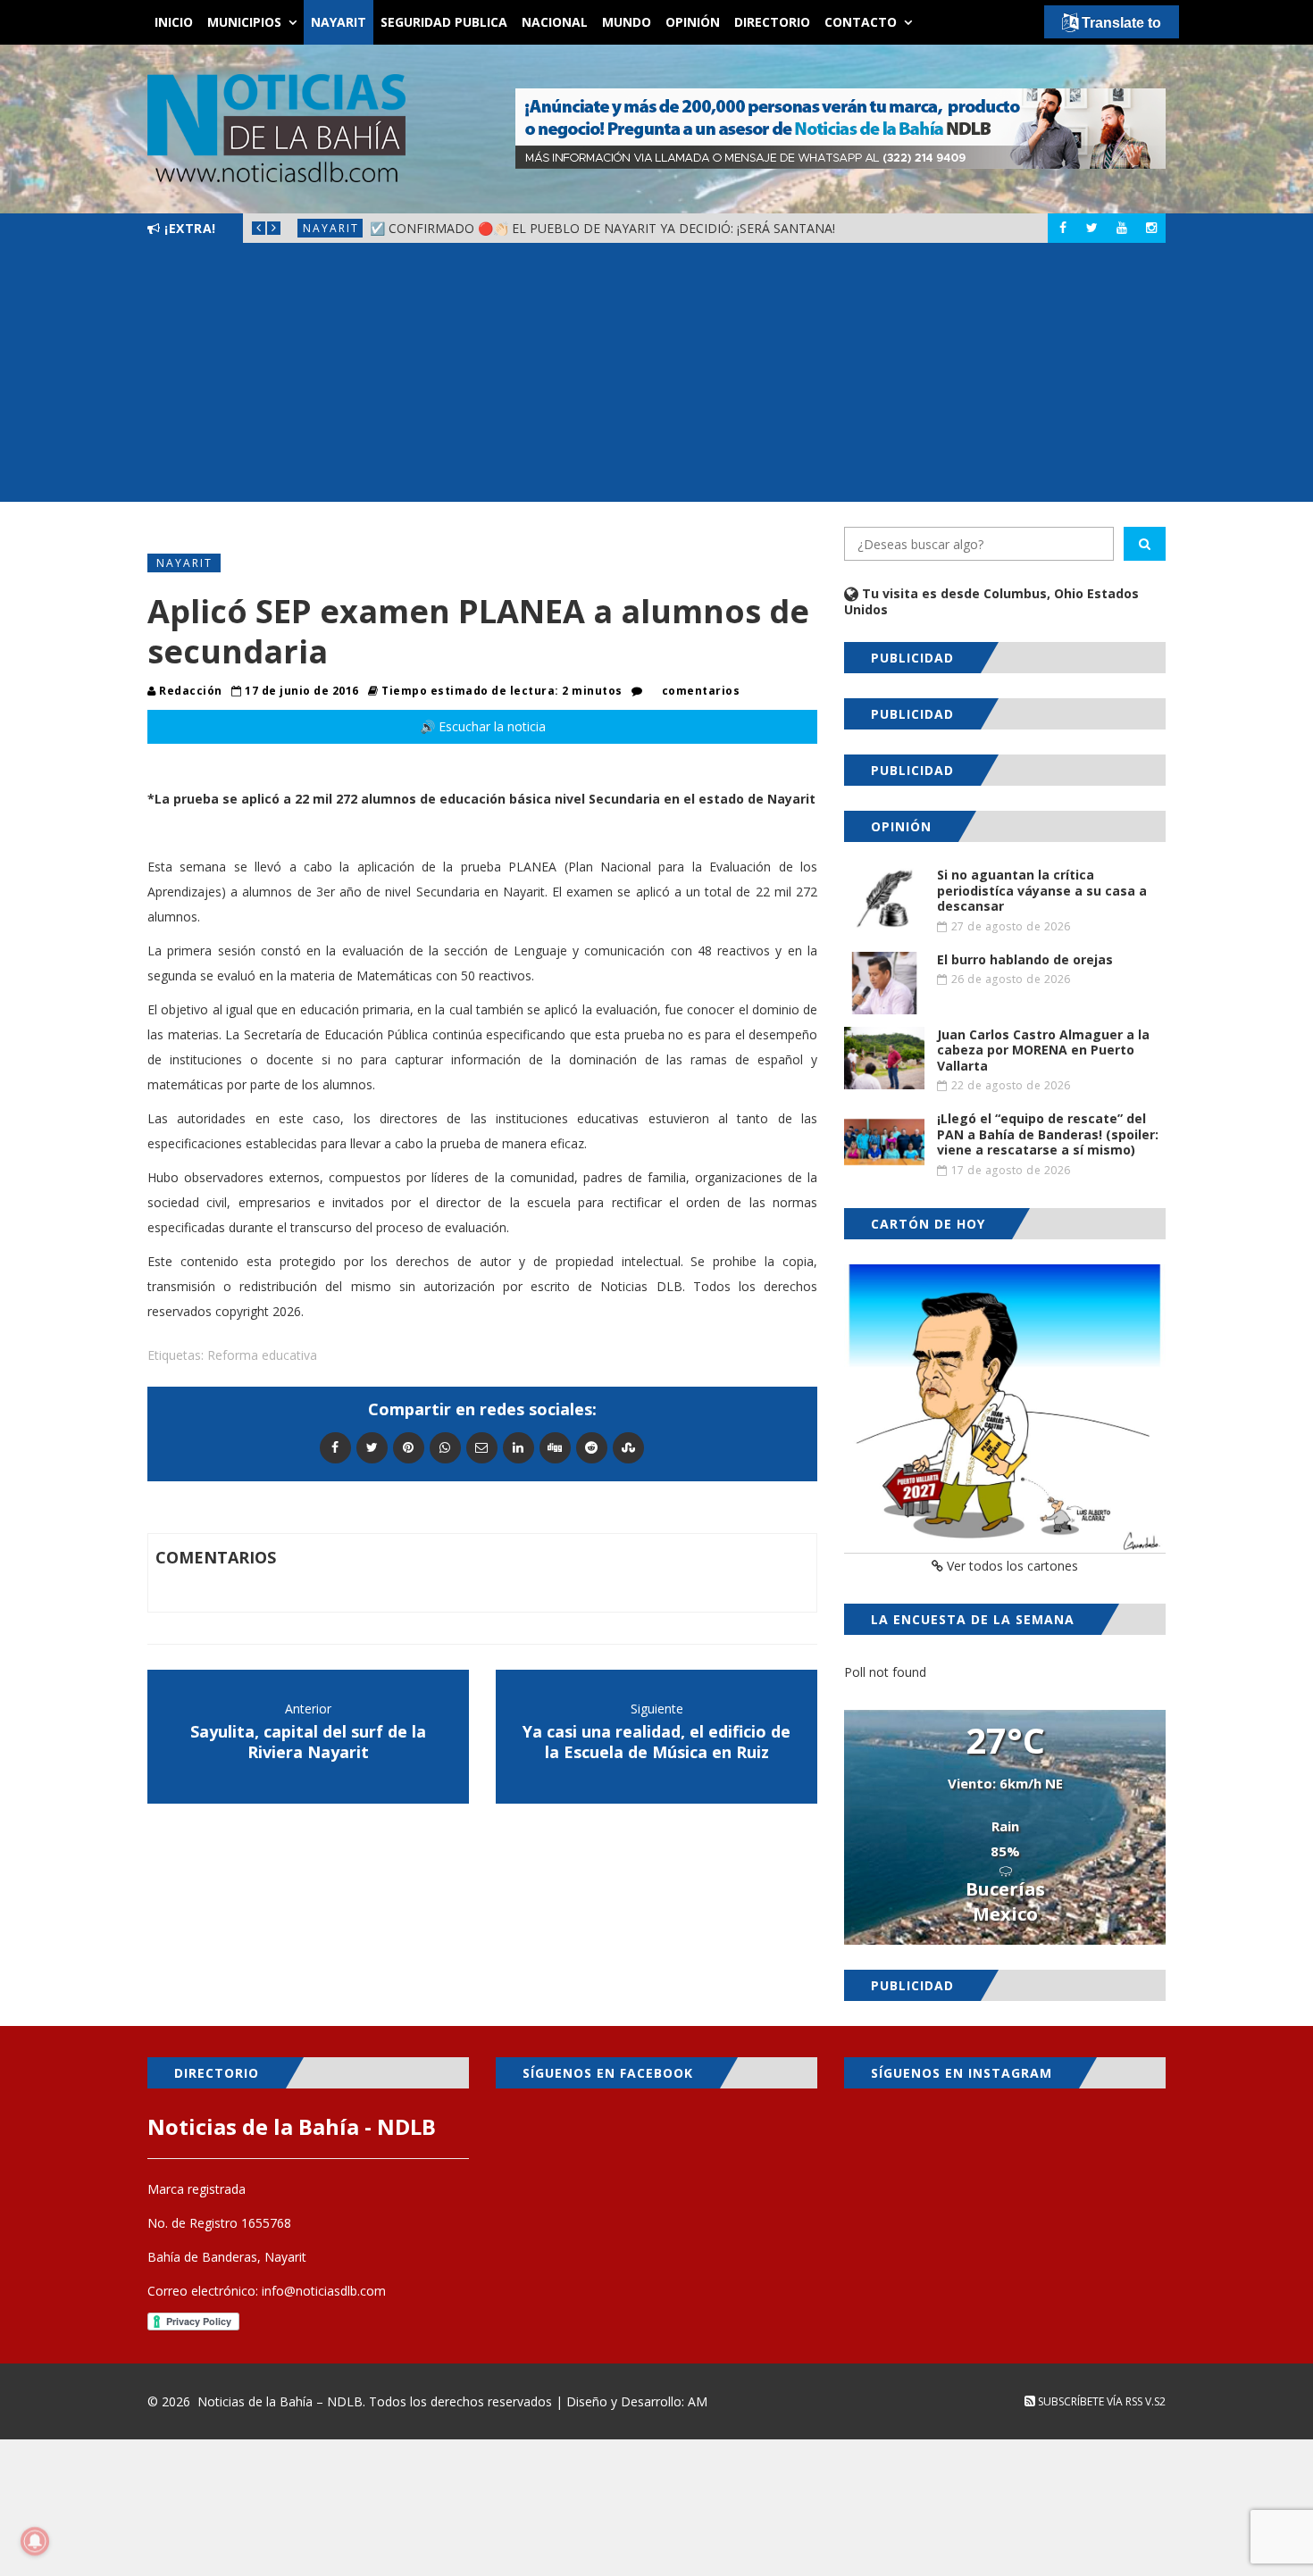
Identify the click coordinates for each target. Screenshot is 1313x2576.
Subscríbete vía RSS (1089, 2401)
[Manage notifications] (35, 2541)
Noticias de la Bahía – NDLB (280, 2401)
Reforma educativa (262, 1355)
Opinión (693, 22)
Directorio (772, 22)
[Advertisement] (656, 377)
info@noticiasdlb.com (324, 2291)
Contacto (861, 22)
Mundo (627, 22)
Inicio (174, 22)
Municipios (244, 22)
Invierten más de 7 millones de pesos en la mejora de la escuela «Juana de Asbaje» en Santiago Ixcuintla (719, 228)
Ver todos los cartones (1011, 1566)
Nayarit (339, 22)
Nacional (555, 22)
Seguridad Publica (444, 22)
